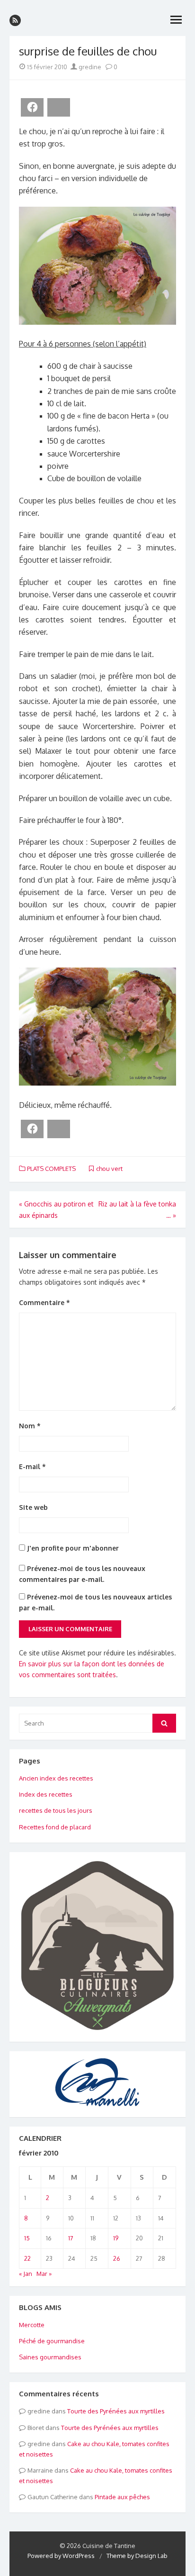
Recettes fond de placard (55, 1827)
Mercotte (32, 2325)
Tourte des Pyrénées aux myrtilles (116, 2411)
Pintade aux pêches (122, 2497)
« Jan (26, 2274)
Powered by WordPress (61, 2556)
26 (117, 2258)
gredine (89, 67)
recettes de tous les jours (56, 1810)
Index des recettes (46, 1794)
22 (27, 2258)
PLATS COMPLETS (51, 1169)
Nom (30, 1426)
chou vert (109, 1169)
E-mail (32, 1466)
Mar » (44, 2274)
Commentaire (44, 1302)
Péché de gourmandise (52, 2341)
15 (27, 2238)
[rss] (15, 20)
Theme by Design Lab (137, 2556)
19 (116, 2238)
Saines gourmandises (50, 2357)
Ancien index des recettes (56, 1778)
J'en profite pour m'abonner (72, 1548)
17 (71, 2238)
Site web (33, 1507)
